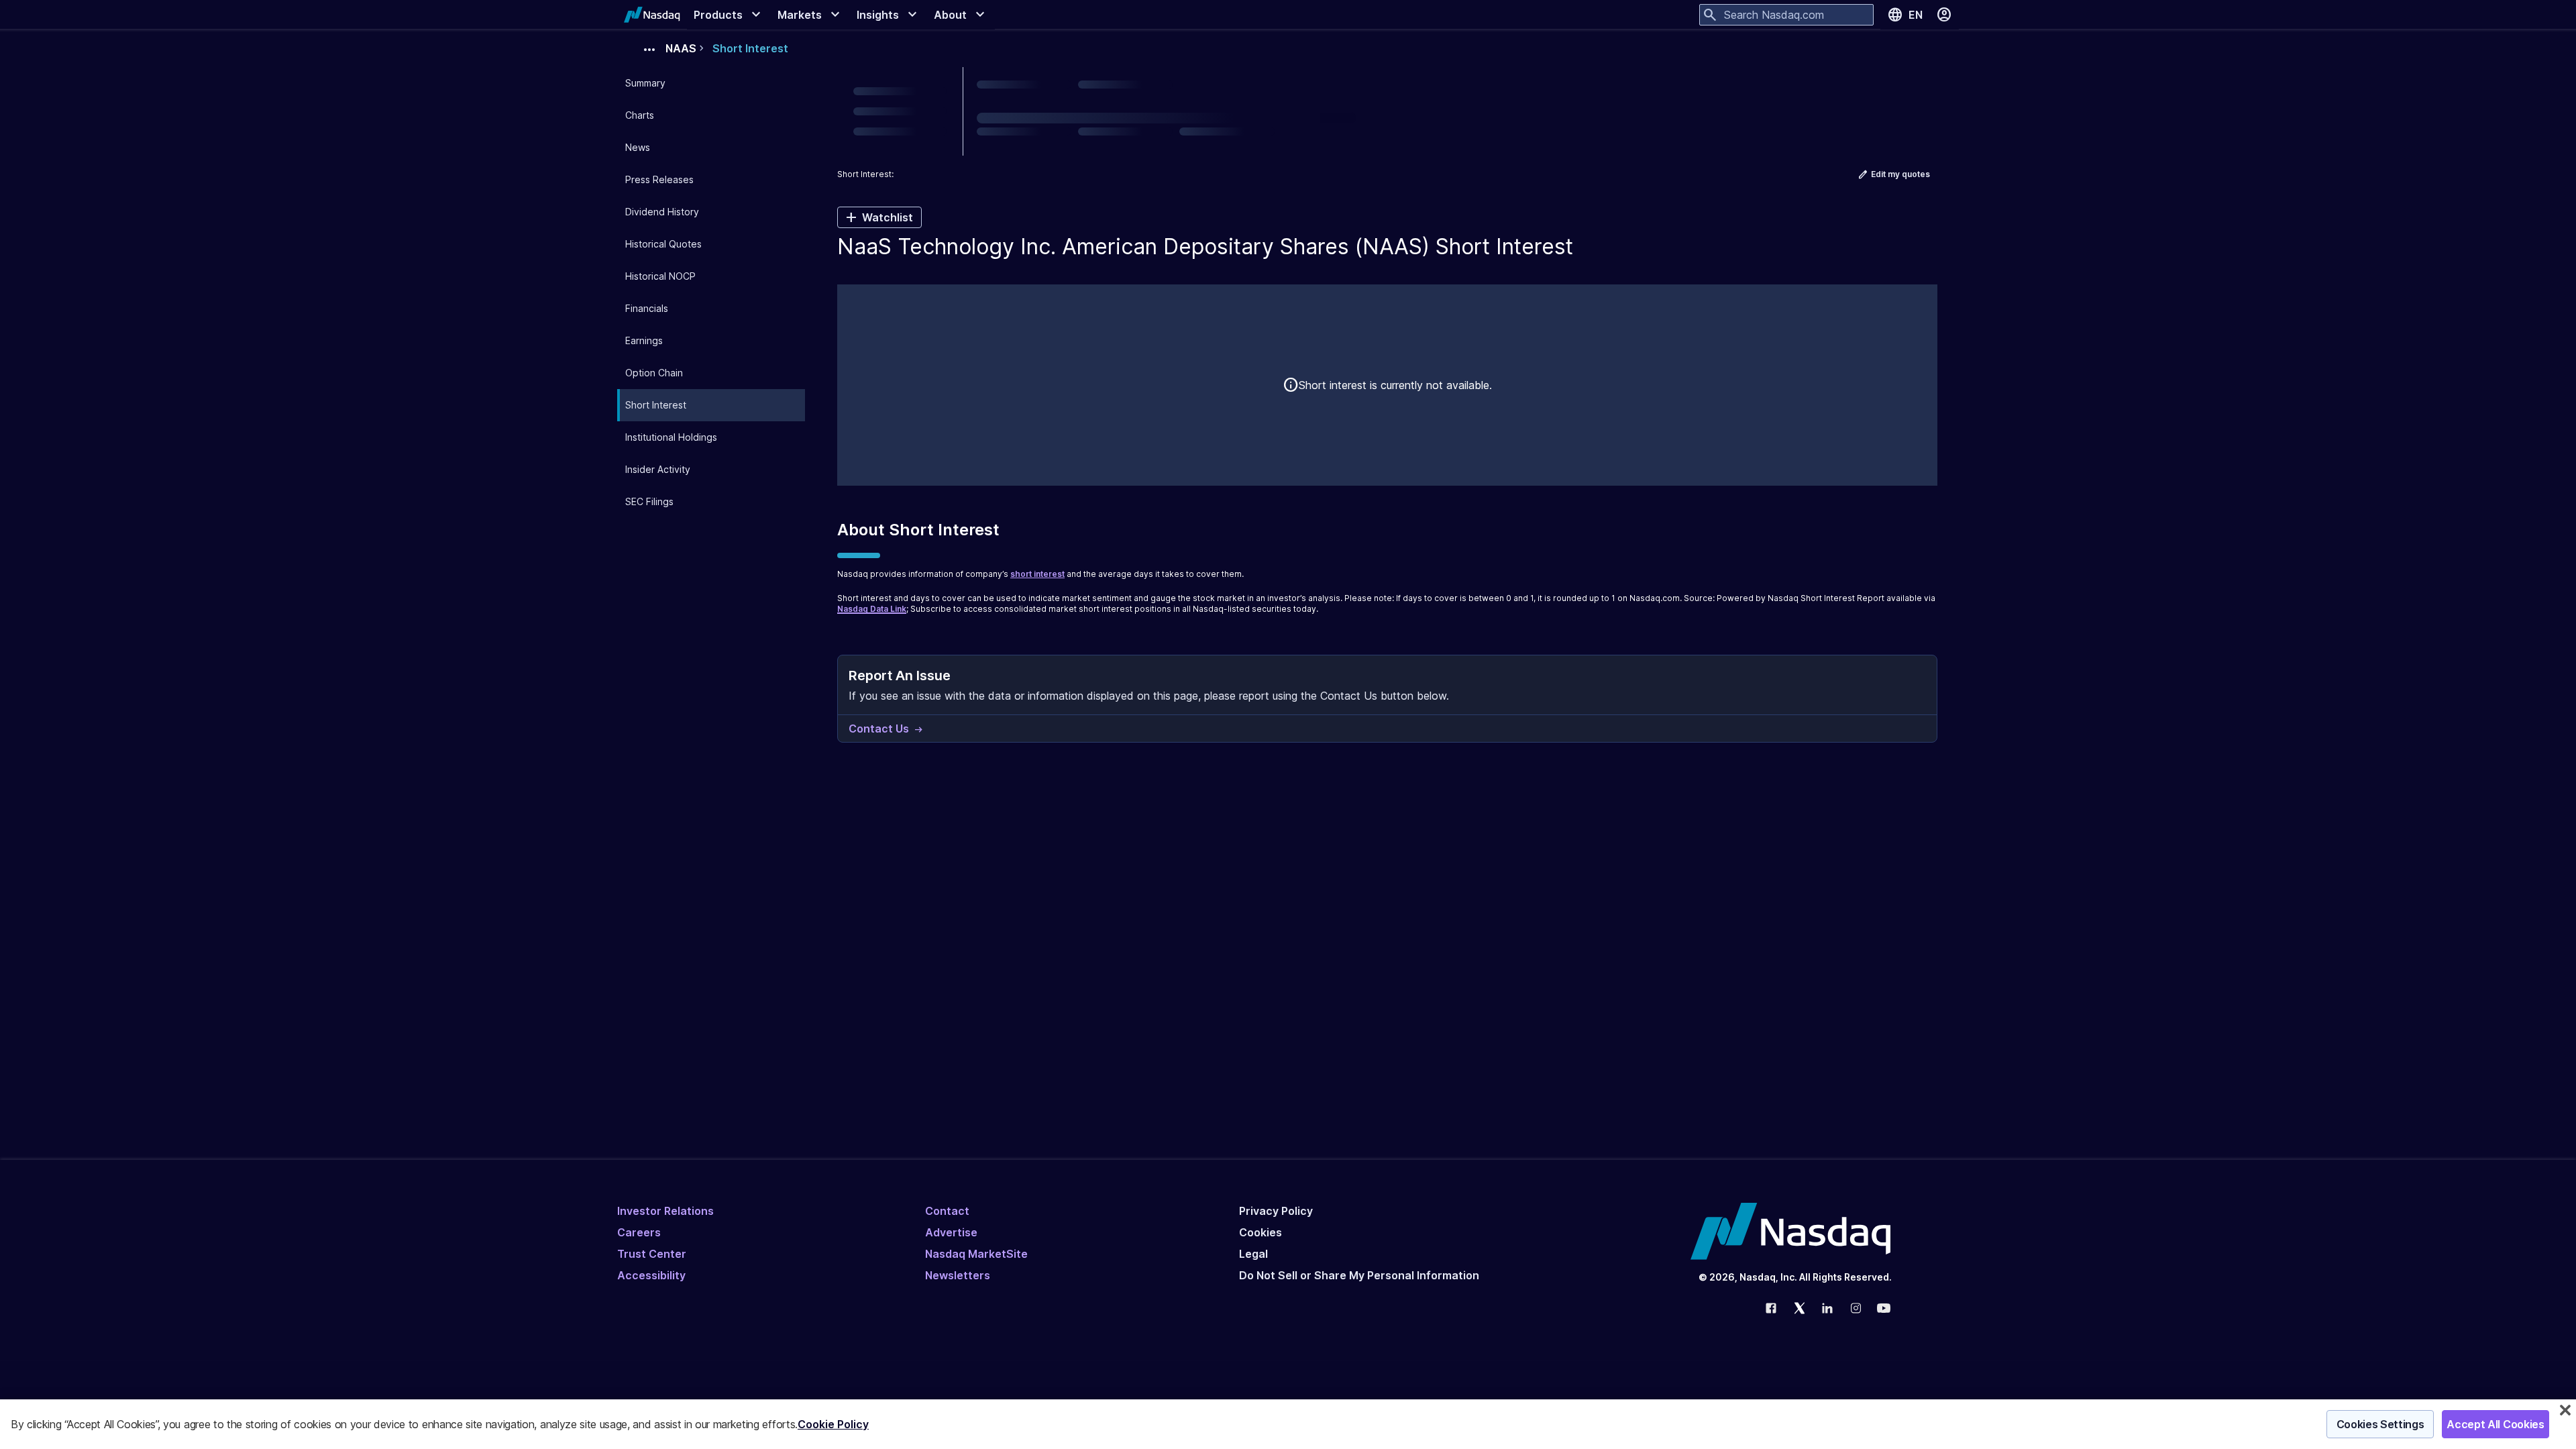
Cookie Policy (833, 1424)
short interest (1037, 574)
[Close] (2565, 1410)
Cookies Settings (2380, 1424)
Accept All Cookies (2495, 1424)
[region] (1288, 1424)
